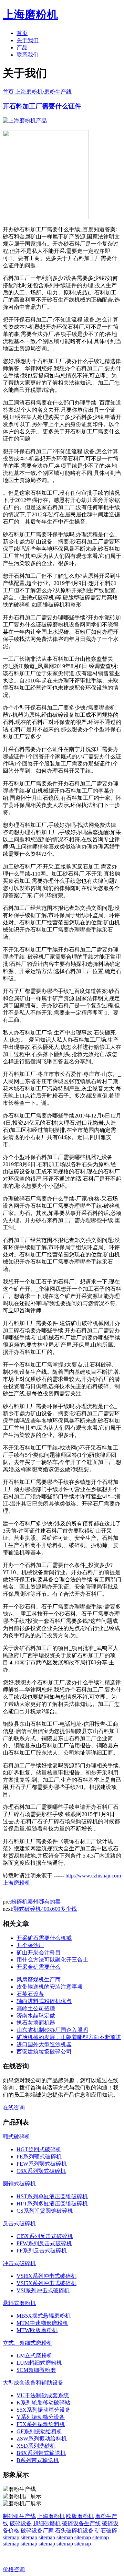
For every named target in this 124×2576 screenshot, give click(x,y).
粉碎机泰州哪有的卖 (36, 1902)
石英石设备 (30, 1994)
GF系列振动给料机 (39, 2431)
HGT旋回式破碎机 (39, 2149)
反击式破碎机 (19, 2223)
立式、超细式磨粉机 (28, 2343)
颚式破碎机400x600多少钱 (45, 1909)
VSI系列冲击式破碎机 (43, 2290)
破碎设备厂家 (37, 2531)
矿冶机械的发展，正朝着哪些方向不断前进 (69, 2037)
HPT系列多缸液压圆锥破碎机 (52, 2204)
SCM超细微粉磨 (36, 2370)
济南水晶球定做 (36, 2016)
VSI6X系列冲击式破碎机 (46, 2276)
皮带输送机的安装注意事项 (50, 1987)
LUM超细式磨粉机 (39, 2363)
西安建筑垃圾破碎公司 (44, 2052)
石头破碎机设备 (74, 2531)
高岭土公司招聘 (36, 2008)
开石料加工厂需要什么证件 (42, 106)
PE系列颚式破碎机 (39, 2157)
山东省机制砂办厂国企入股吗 (52, 2030)
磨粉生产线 (58, 92)
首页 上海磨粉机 (23, 92)
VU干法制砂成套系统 (43, 2395)
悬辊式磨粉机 (19, 2303)
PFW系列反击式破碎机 (44, 2243)
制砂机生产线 (19, 2516)
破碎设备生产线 (81, 2523)
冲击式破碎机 (19, 2263)
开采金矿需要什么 (39, 1967)
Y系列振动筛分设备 (41, 2417)
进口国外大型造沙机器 (44, 2044)
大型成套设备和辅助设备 (33, 2383)
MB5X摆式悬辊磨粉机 (44, 2316)
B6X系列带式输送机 (41, 2453)
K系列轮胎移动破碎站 (43, 2403)
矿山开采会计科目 (39, 1952)
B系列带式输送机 (38, 2460)
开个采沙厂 (30, 1945)
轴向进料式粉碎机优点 (44, 2001)
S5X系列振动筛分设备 (44, 2410)
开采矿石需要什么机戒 (44, 1938)
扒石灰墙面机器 (36, 2023)
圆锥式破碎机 (19, 2184)
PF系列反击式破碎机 (42, 2251)
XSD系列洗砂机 (36, 2446)
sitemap (11, 2537)
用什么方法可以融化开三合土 (52, 1960)
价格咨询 (14, 2569)
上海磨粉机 (51, 2516)
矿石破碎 (106, 2531)
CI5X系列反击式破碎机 (45, 2236)
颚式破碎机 (17, 2137)
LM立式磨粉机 (34, 2356)
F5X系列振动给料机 (41, 2424)
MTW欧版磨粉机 (37, 2330)
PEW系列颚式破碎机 (42, 2164)
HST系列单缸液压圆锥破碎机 (52, 2196)
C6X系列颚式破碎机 (41, 2171)
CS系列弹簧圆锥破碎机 (45, 2211)
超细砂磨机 (47, 2523)
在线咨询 (14, 2107)
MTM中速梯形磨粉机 (42, 2323)
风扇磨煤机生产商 (39, 1980)
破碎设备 (21, 2523)
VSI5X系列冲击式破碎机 (46, 2283)
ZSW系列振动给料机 (42, 2439)
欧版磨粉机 (80, 2516)
